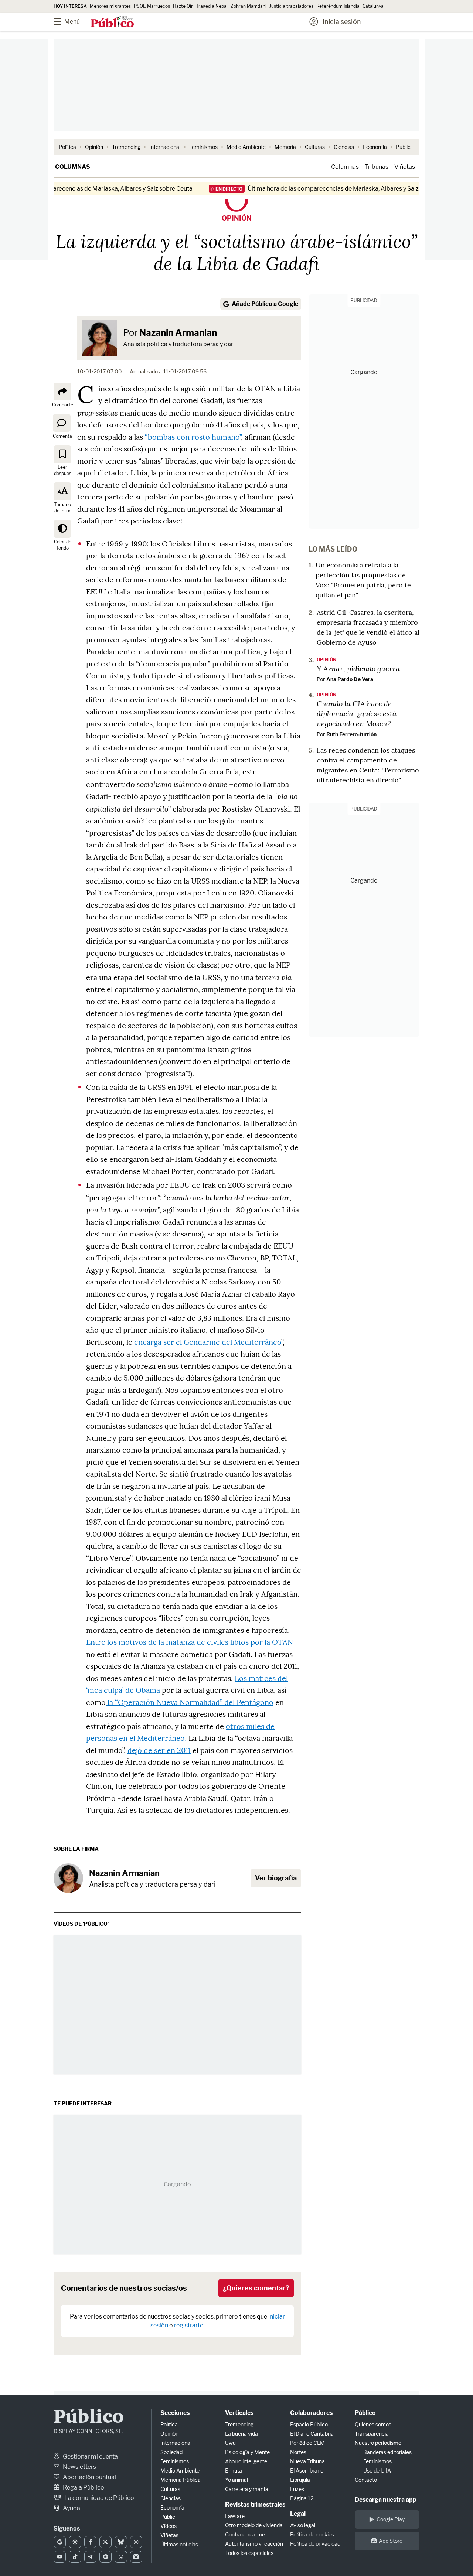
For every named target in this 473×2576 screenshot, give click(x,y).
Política (67, 147)
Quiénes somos (373, 2424)
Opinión (94, 147)
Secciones (175, 2413)
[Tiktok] (75, 2557)
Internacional (165, 147)
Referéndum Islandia (338, 6)
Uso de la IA (377, 2471)
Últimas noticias (179, 2544)
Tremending (126, 147)
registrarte (189, 2325)
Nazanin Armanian (178, 333)
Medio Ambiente (246, 147)
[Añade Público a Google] (60, 2542)
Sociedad (171, 2452)
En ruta (234, 2471)
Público (89, 2418)
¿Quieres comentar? (256, 2288)
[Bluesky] (121, 2542)
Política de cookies (312, 2534)
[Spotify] (106, 2557)
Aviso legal (303, 2525)
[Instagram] (136, 2542)
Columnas (73, 167)
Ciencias (344, 147)
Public (403, 147)
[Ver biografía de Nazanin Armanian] (68, 1878)
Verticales (239, 2413)
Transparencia (372, 2434)
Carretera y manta (247, 2489)
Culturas (315, 147)
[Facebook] (90, 2542)
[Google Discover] (75, 2542)
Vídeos (169, 2526)
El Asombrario (307, 2471)
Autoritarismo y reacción (254, 2544)
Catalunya (373, 6)
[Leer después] (62, 454)
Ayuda (71, 2508)
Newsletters (79, 2467)
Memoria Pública (181, 2480)
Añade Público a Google (265, 304)
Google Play (391, 2519)
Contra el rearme (245, 2534)
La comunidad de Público (99, 2498)
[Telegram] (90, 2557)
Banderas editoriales (387, 2452)
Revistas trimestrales (255, 2505)
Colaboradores (311, 2413)
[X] (106, 2542)
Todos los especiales (249, 2553)
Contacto (366, 2480)
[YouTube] (60, 2557)
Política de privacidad (315, 2544)
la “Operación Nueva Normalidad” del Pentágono (190, 1702)
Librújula (300, 2480)
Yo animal (236, 2480)
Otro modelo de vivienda (254, 2525)
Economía (375, 147)
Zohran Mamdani (249, 6)
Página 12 (302, 2498)
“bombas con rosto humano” (193, 437)
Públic (168, 2517)
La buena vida (241, 2434)
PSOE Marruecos (152, 6)
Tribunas (377, 167)
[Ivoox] (136, 2557)
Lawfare (235, 2516)
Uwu (230, 2443)
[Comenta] (62, 423)
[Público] (112, 23)
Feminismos (203, 147)
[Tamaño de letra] (62, 491)
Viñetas (405, 167)
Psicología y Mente (247, 2452)
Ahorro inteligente (246, 2461)
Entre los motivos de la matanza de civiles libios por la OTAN (190, 1642)
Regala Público (83, 2488)
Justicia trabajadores (291, 6)
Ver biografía (276, 1878)
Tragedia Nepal (212, 6)
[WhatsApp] (121, 2557)
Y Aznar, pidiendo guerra (358, 668)
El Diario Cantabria (312, 2434)
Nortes (298, 2452)
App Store (391, 2541)
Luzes (297, 2489)
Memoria (285, 147)
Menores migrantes (110, 6)
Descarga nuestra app (386, 2500)
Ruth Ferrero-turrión (351, 734)
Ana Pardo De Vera (350, 679)
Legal (298, 2514)
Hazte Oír (183, 6)
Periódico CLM (307, 2443)
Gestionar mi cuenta (90, 2456)
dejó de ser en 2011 (159, 1750)
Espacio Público (309, 2424)
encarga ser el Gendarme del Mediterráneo (208, 1342)
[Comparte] (62, 392)
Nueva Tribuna (307, 2461)
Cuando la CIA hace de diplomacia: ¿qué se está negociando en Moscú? (357, 713)
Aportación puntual (89, 2477)
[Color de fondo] (62, 529)
